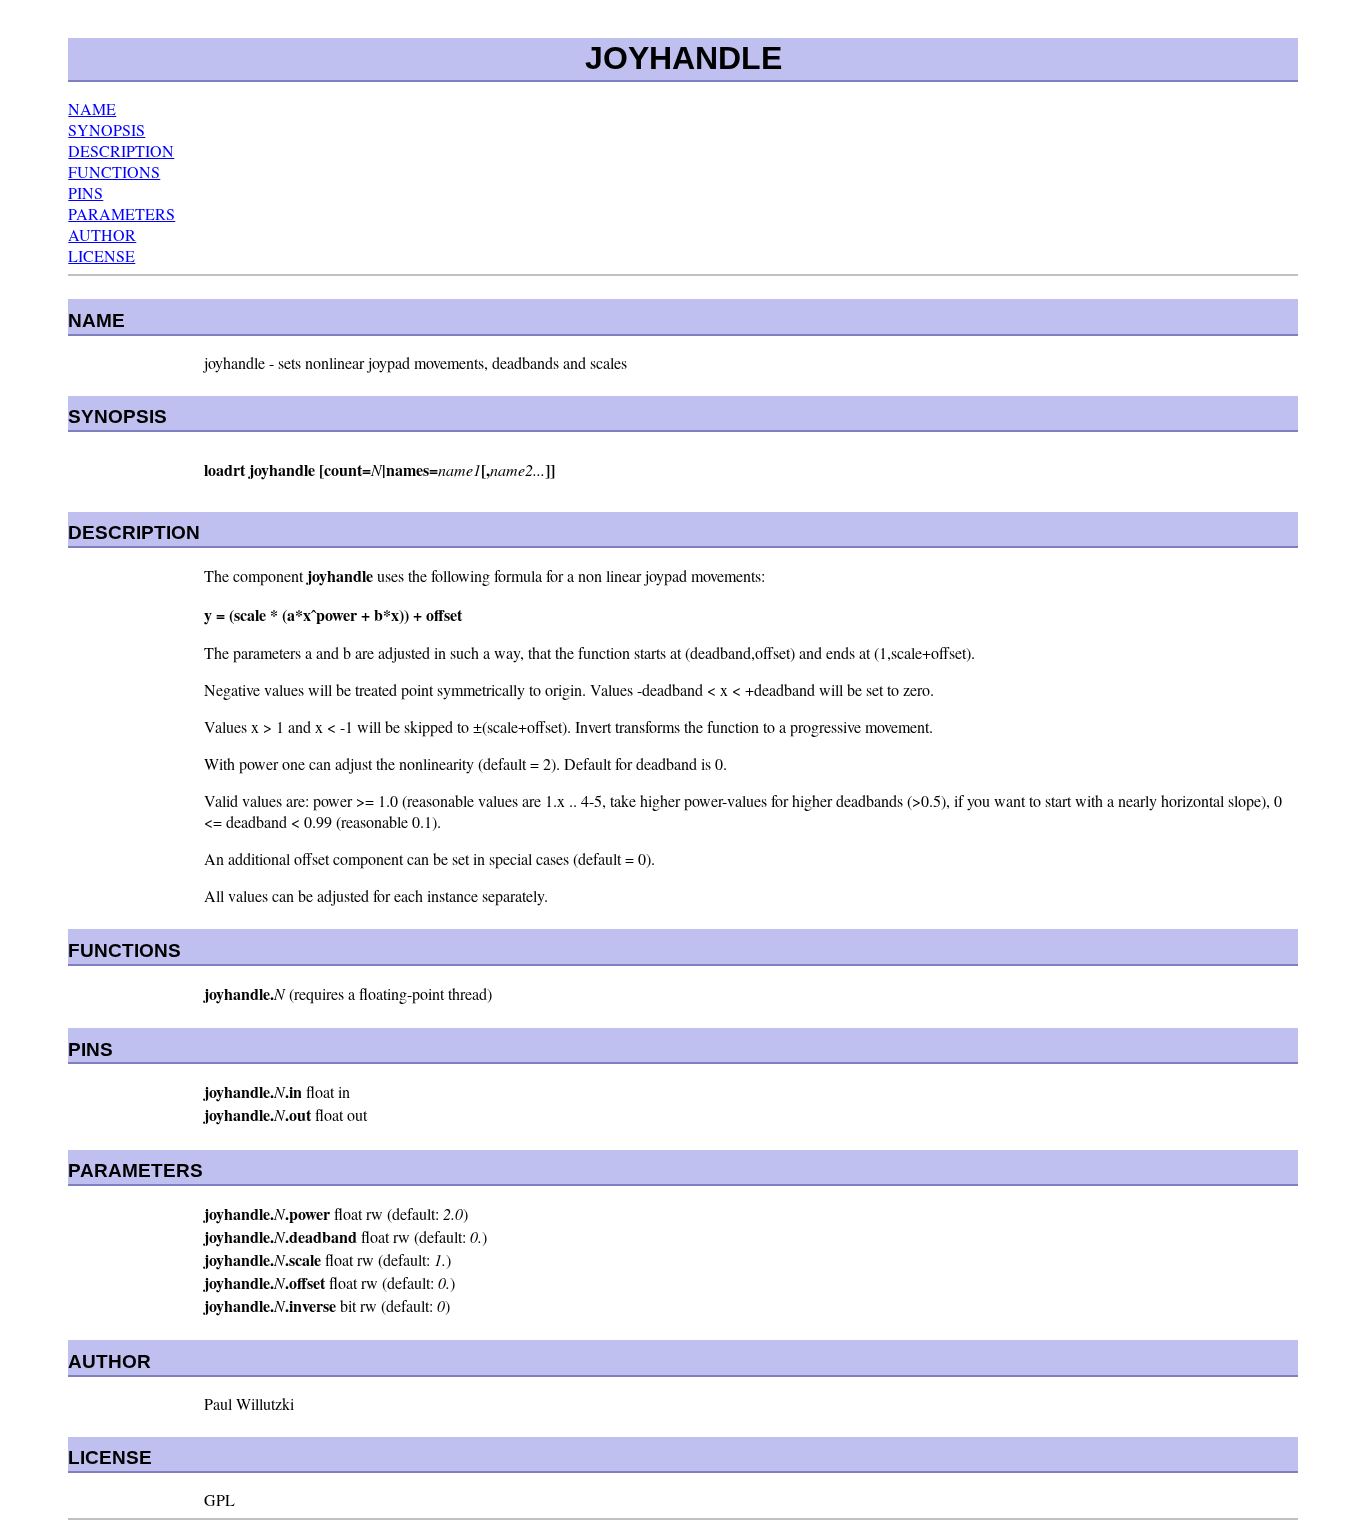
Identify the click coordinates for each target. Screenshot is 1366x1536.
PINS (85, 192)
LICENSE (101, 255)
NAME (92, 108)
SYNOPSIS (106, 129)
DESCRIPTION (121, 150)
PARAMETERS (121, 213)
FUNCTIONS (114, 171)
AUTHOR (102, 234)
